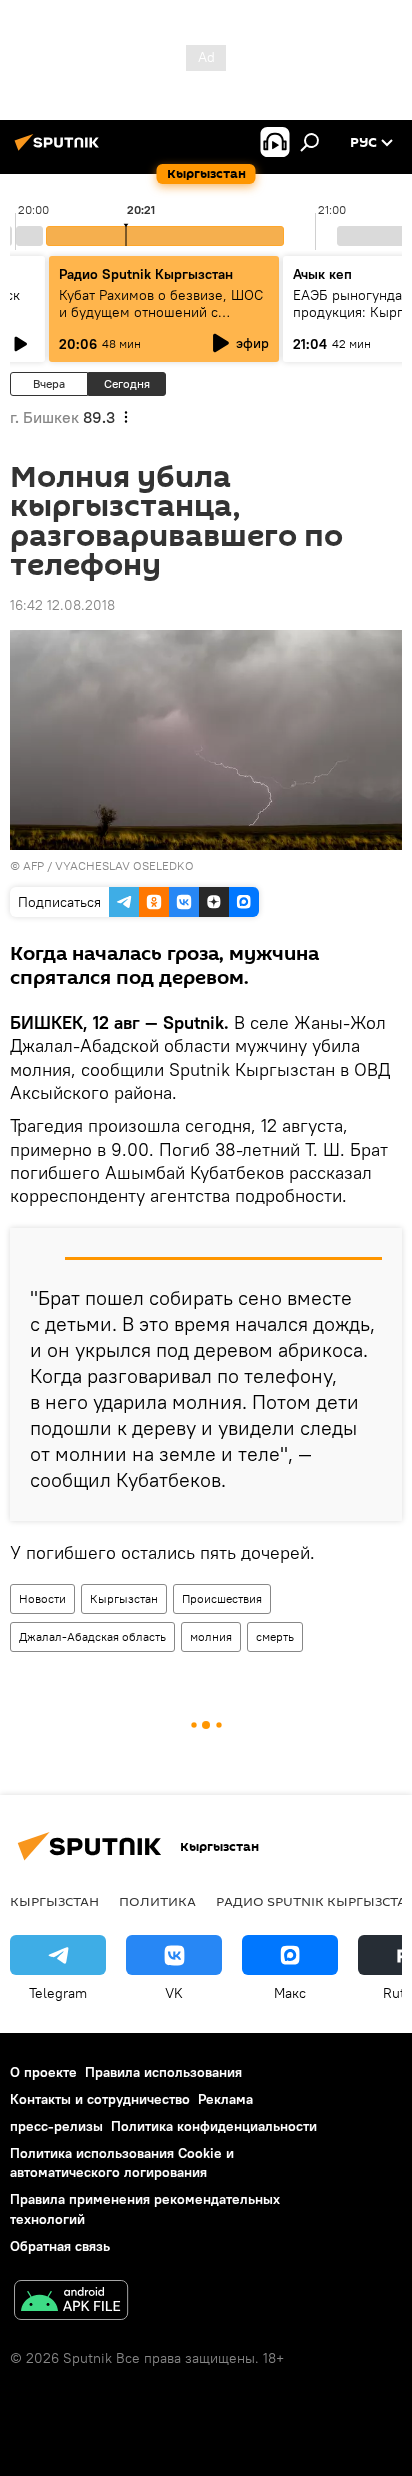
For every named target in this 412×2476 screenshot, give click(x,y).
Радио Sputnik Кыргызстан (146, 274)
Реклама (225, 2099)
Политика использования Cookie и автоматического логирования (122, 2162)
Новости (42, 1598)
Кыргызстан (124, 1598)
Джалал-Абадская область (92, 1636)
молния (211, 1636)
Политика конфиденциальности (214, 2126)
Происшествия (222, 1598)
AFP (33, 865)
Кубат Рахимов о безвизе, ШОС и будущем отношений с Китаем (161, 312)
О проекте (43, 2072)
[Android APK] (71, 2302)
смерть (275, 1636)
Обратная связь (60, 2246)
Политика (157, 1901)
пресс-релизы (56, 2126)
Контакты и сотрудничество (100, 2099)
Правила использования (163, 2072)
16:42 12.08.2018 (62, 605)
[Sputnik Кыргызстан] (60, 150)
